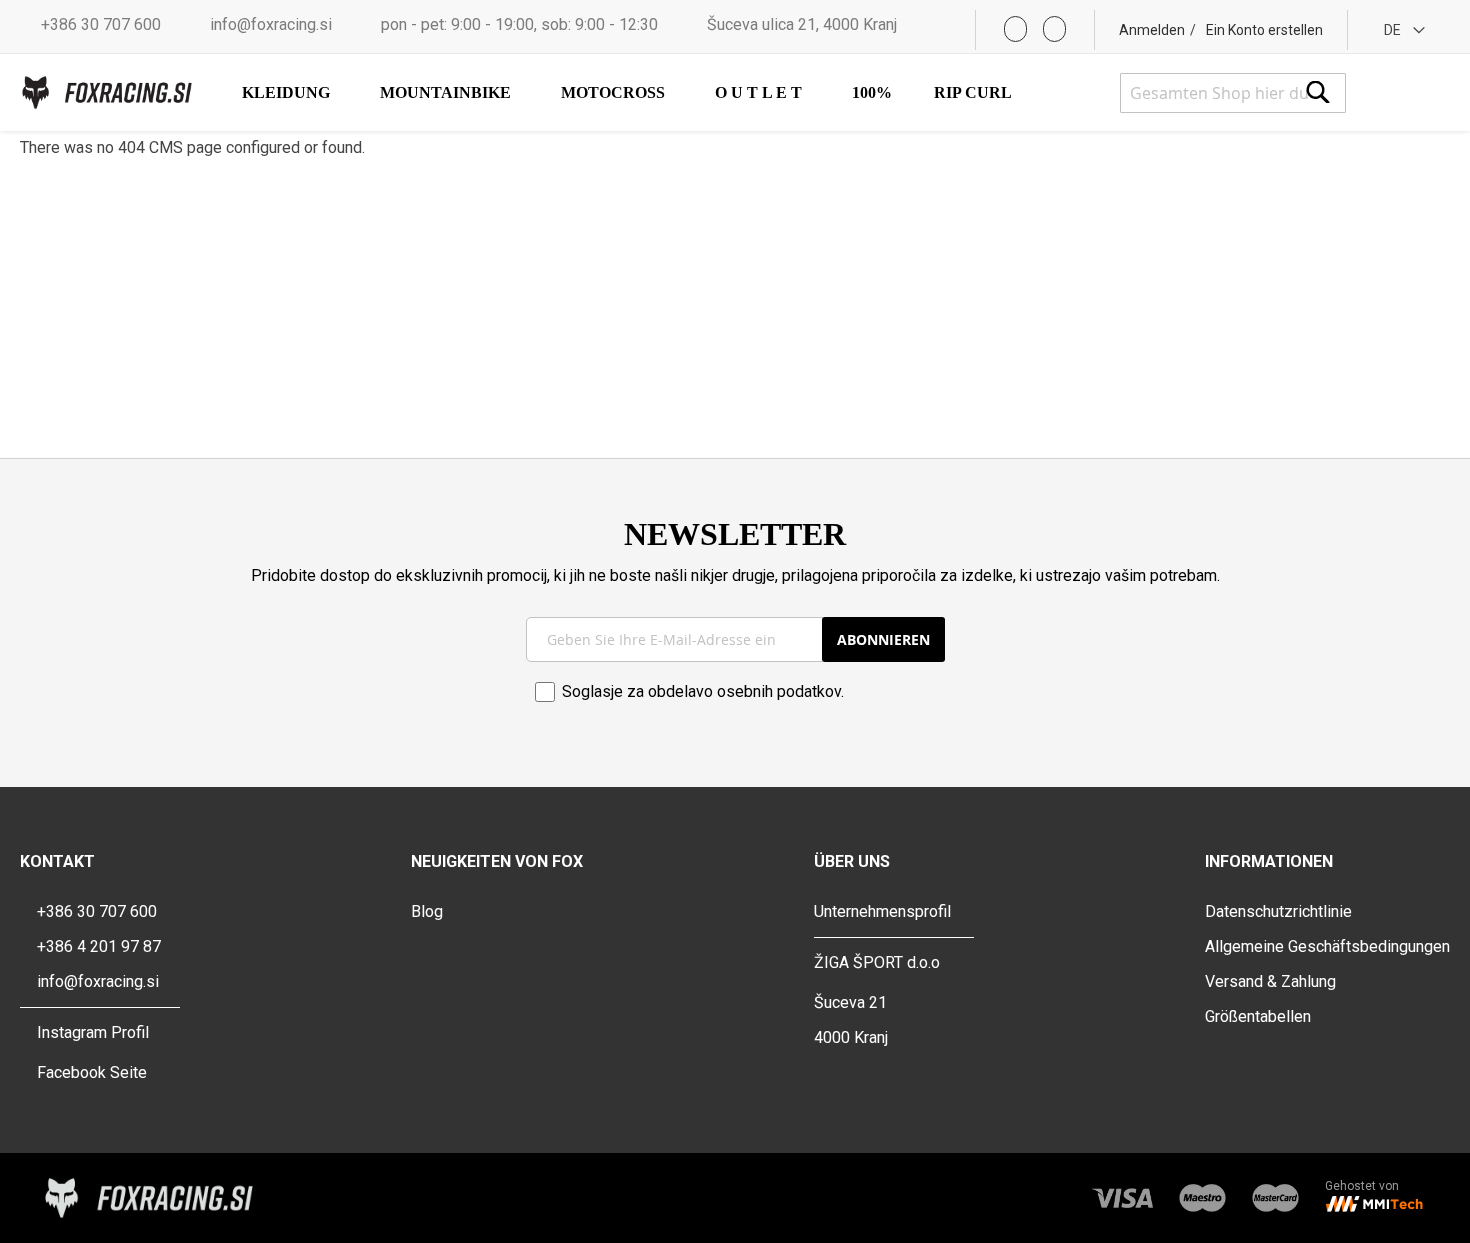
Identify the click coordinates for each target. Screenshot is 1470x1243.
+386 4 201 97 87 (99, 946)
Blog (427, 911)
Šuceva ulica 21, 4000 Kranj (802, 24)
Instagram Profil (93, 1032)
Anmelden (1152, 30)
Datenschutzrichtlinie (1278, 911)
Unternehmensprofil (882, 911)
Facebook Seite (92, 1072)
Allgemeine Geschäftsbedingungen (1327, 946)
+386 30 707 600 (101, 24)
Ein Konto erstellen (1264, 30)
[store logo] (106, 92)
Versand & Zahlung (1270, 981)
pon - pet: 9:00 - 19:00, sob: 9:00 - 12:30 (519, 24)
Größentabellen (1258, 1016)
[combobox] (1233, 93)
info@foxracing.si (271, 24)
